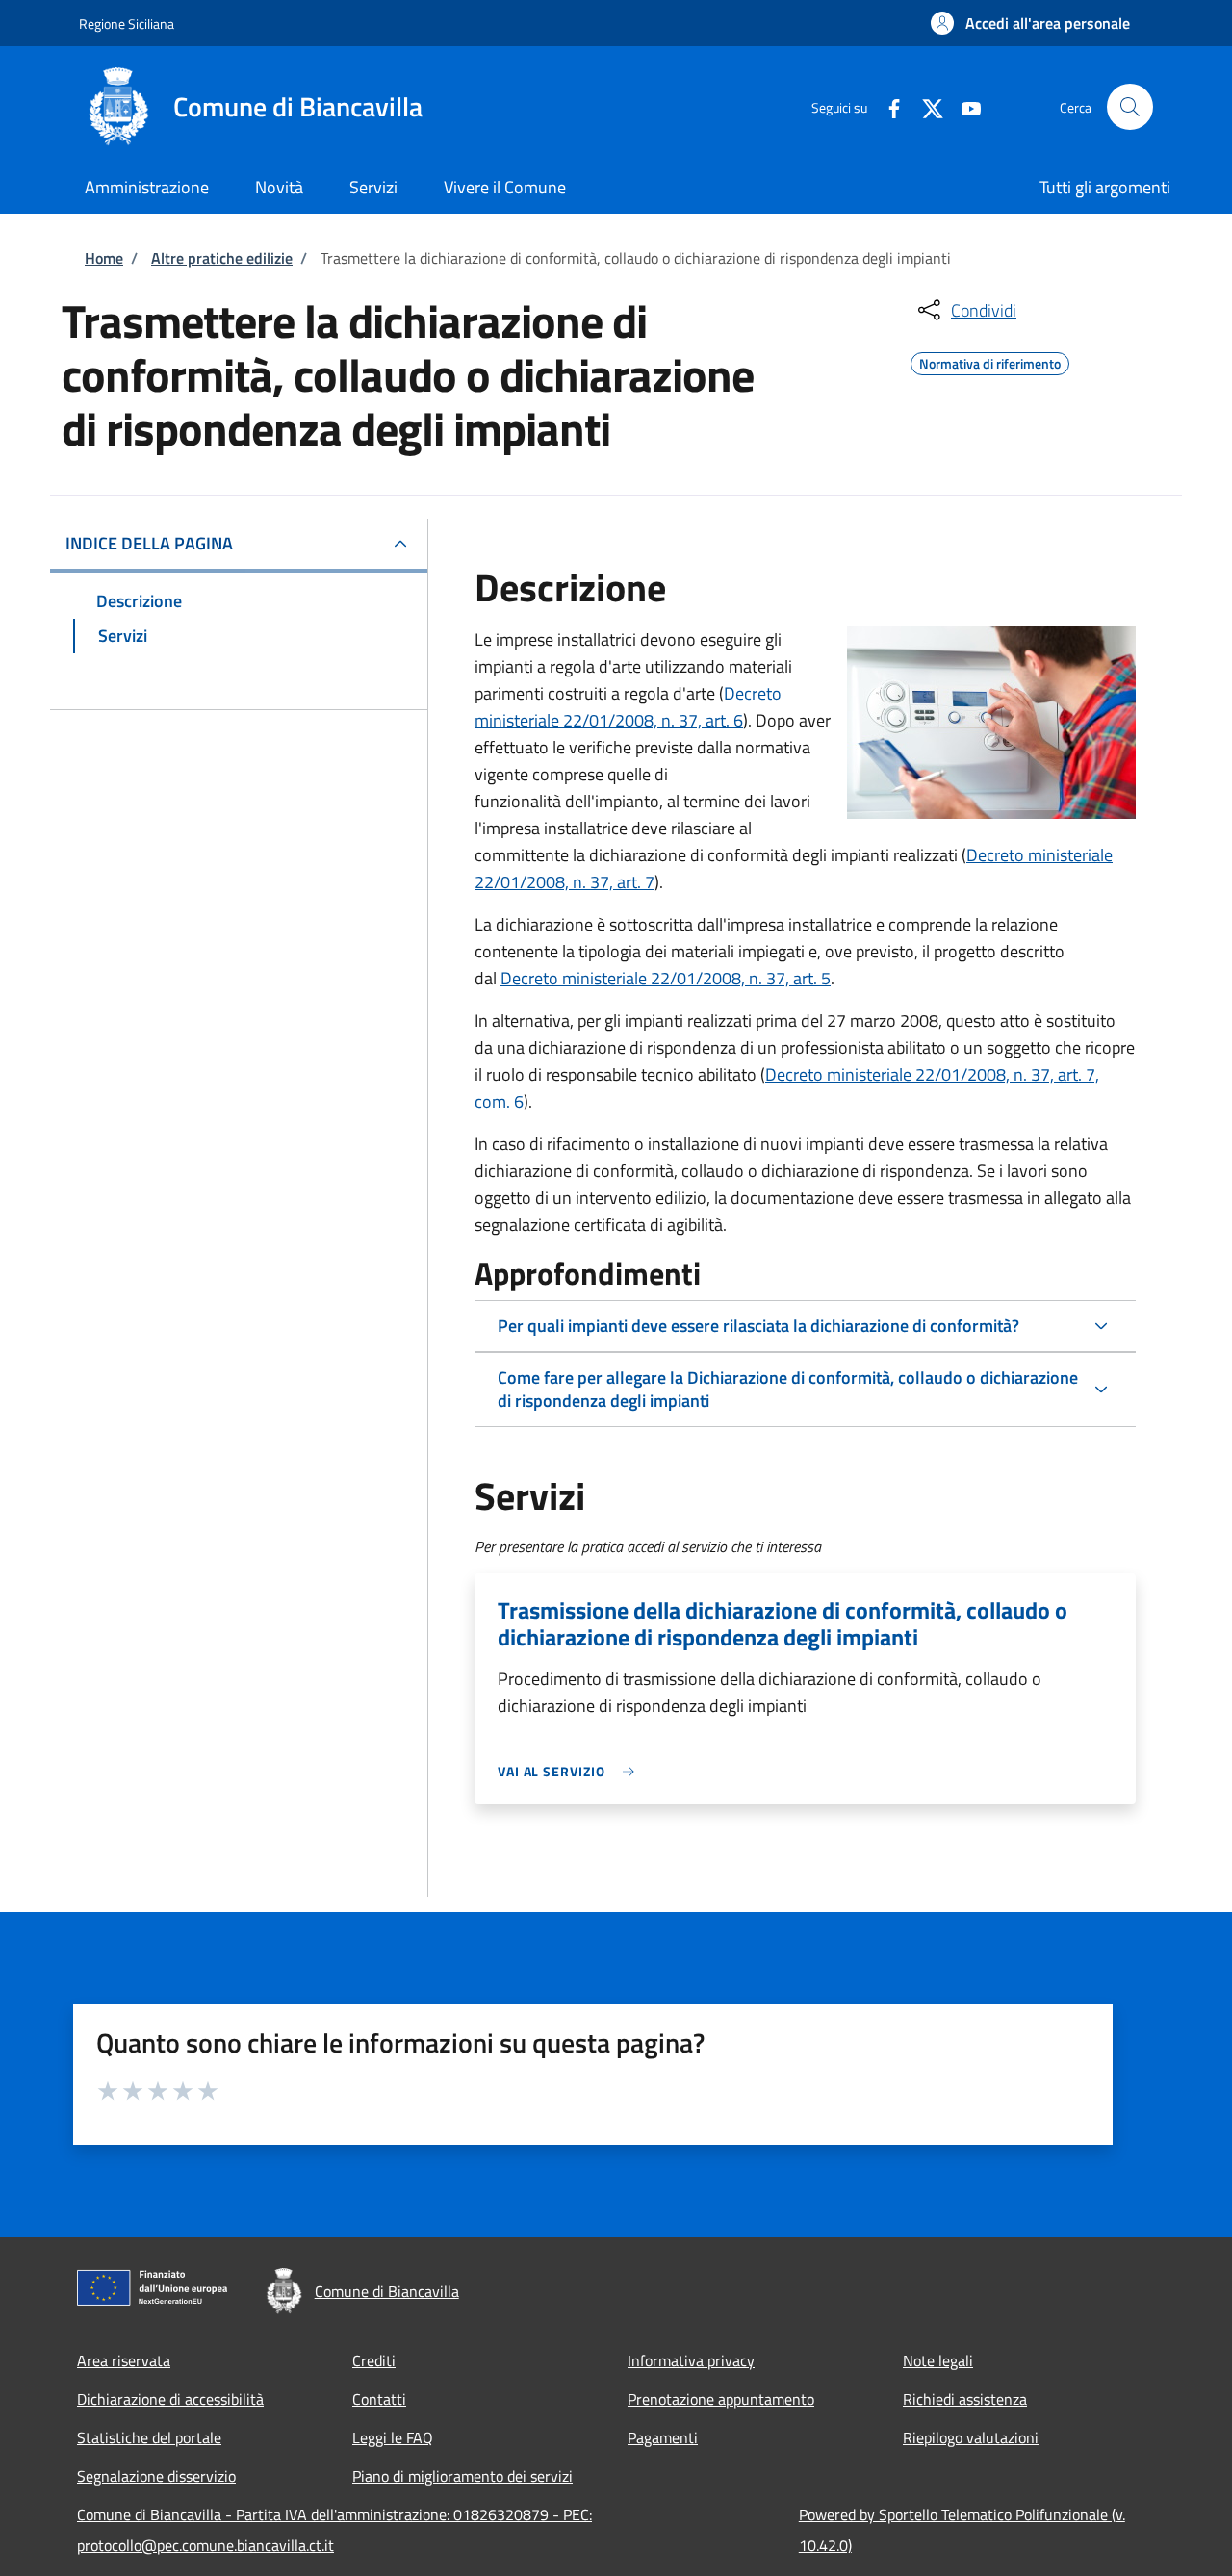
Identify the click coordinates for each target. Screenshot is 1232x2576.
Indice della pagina (149, 543)
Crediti (374, 2360)
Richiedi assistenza (965, 2399)
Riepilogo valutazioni (971, 2437)
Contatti (379, 2399)
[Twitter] (925, 106)
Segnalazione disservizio (156, 2476)
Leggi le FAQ (393, 2437)
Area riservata (124, 2360)
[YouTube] (963, 106)
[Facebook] (886, 106)
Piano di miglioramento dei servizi (462, 2476)
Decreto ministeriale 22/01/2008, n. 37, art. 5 (666, 978)
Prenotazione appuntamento (721, 2399)
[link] (571, 1771)
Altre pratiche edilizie (222, 258)
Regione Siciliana (127, 24)
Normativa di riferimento (990, 361)
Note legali (938, 2360)
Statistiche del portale (149, 2437)
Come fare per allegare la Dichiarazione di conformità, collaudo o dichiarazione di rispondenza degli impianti (788, 1389)
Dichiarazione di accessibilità (170, 2399)
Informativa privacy (691, 2360)
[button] (1030, 23)
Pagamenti (663, 2437)
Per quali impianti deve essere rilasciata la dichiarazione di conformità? (758, 1326)
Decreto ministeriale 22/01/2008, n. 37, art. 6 (628, 707)
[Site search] (1130, 107)
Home (104, 258)
